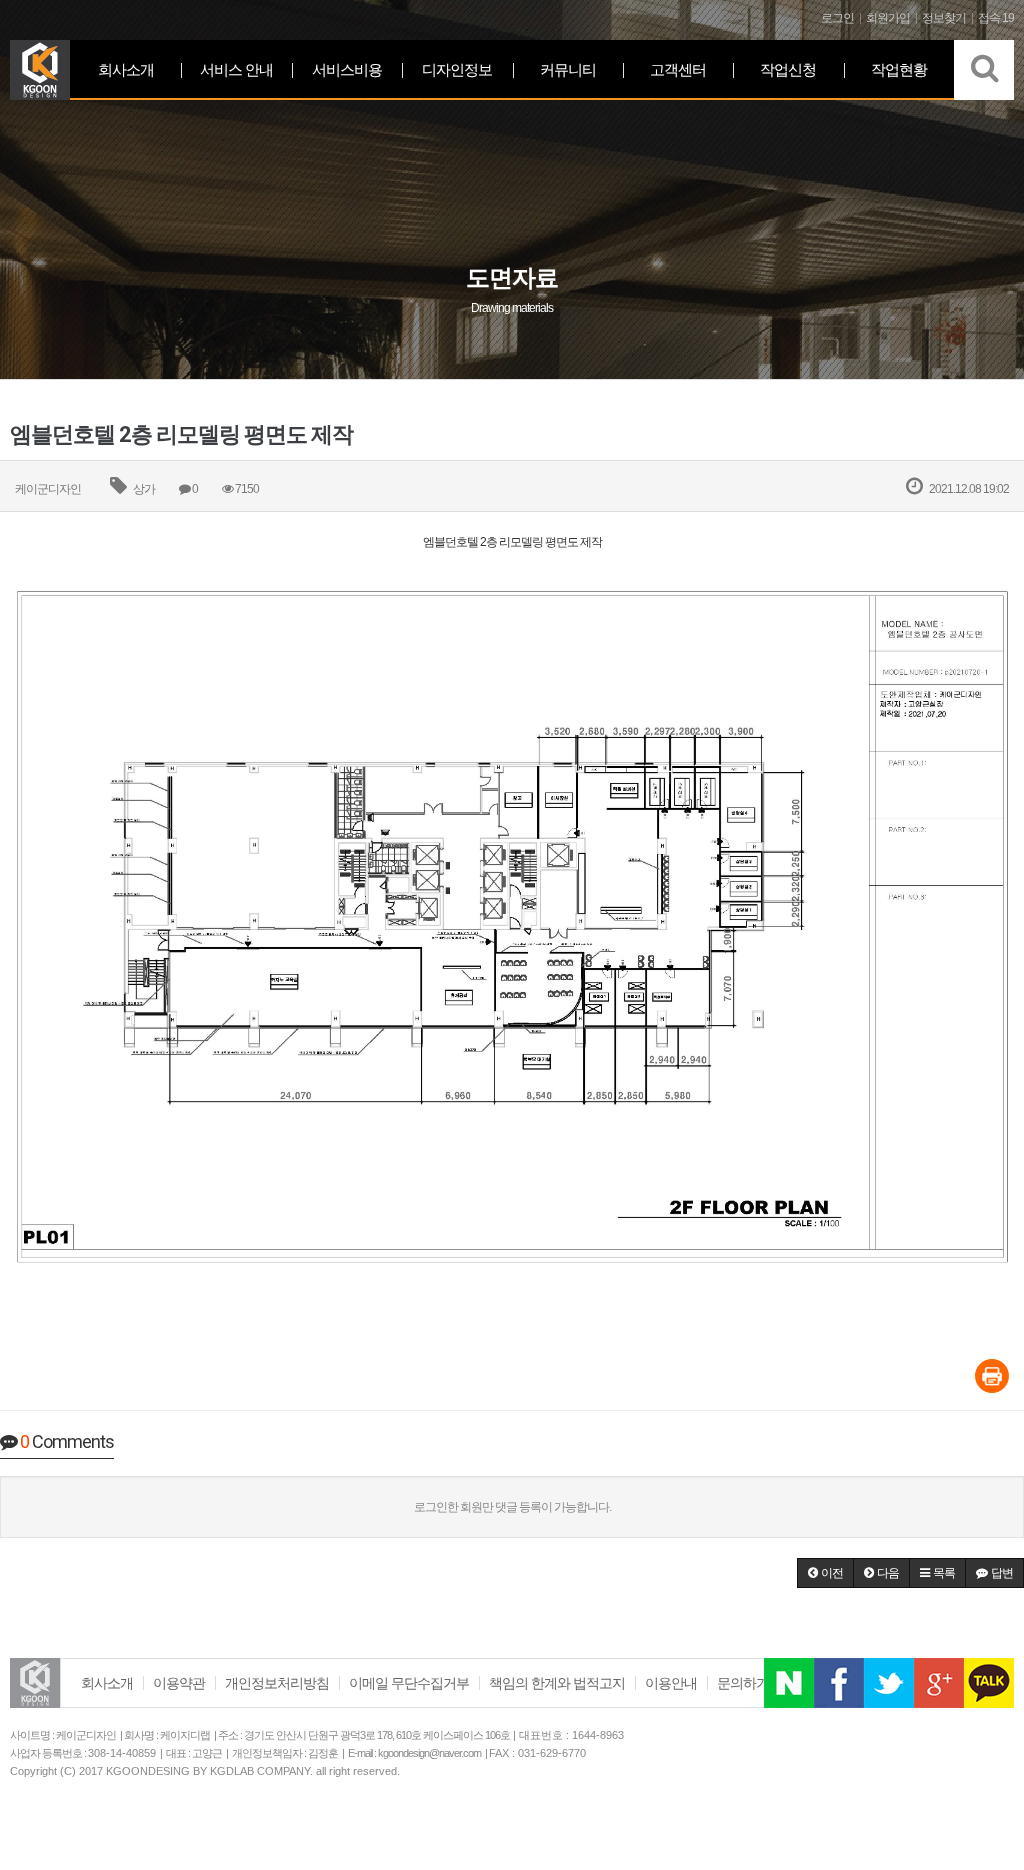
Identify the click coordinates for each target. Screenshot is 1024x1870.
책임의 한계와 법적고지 (557, 1683)
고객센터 (678, 69)
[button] (825, 1573)
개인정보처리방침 (277, 1683)
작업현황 (899, 69)
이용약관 (179, 1683)
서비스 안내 (236, 69)
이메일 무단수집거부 (409, 1683)
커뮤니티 (568, 69)
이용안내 (671, 1683)
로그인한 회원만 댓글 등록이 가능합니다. (512, 1507)
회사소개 (126, 69)
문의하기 (743, 1683)
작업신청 (788, 69)
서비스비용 (347, 69)
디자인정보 (457, 69)
